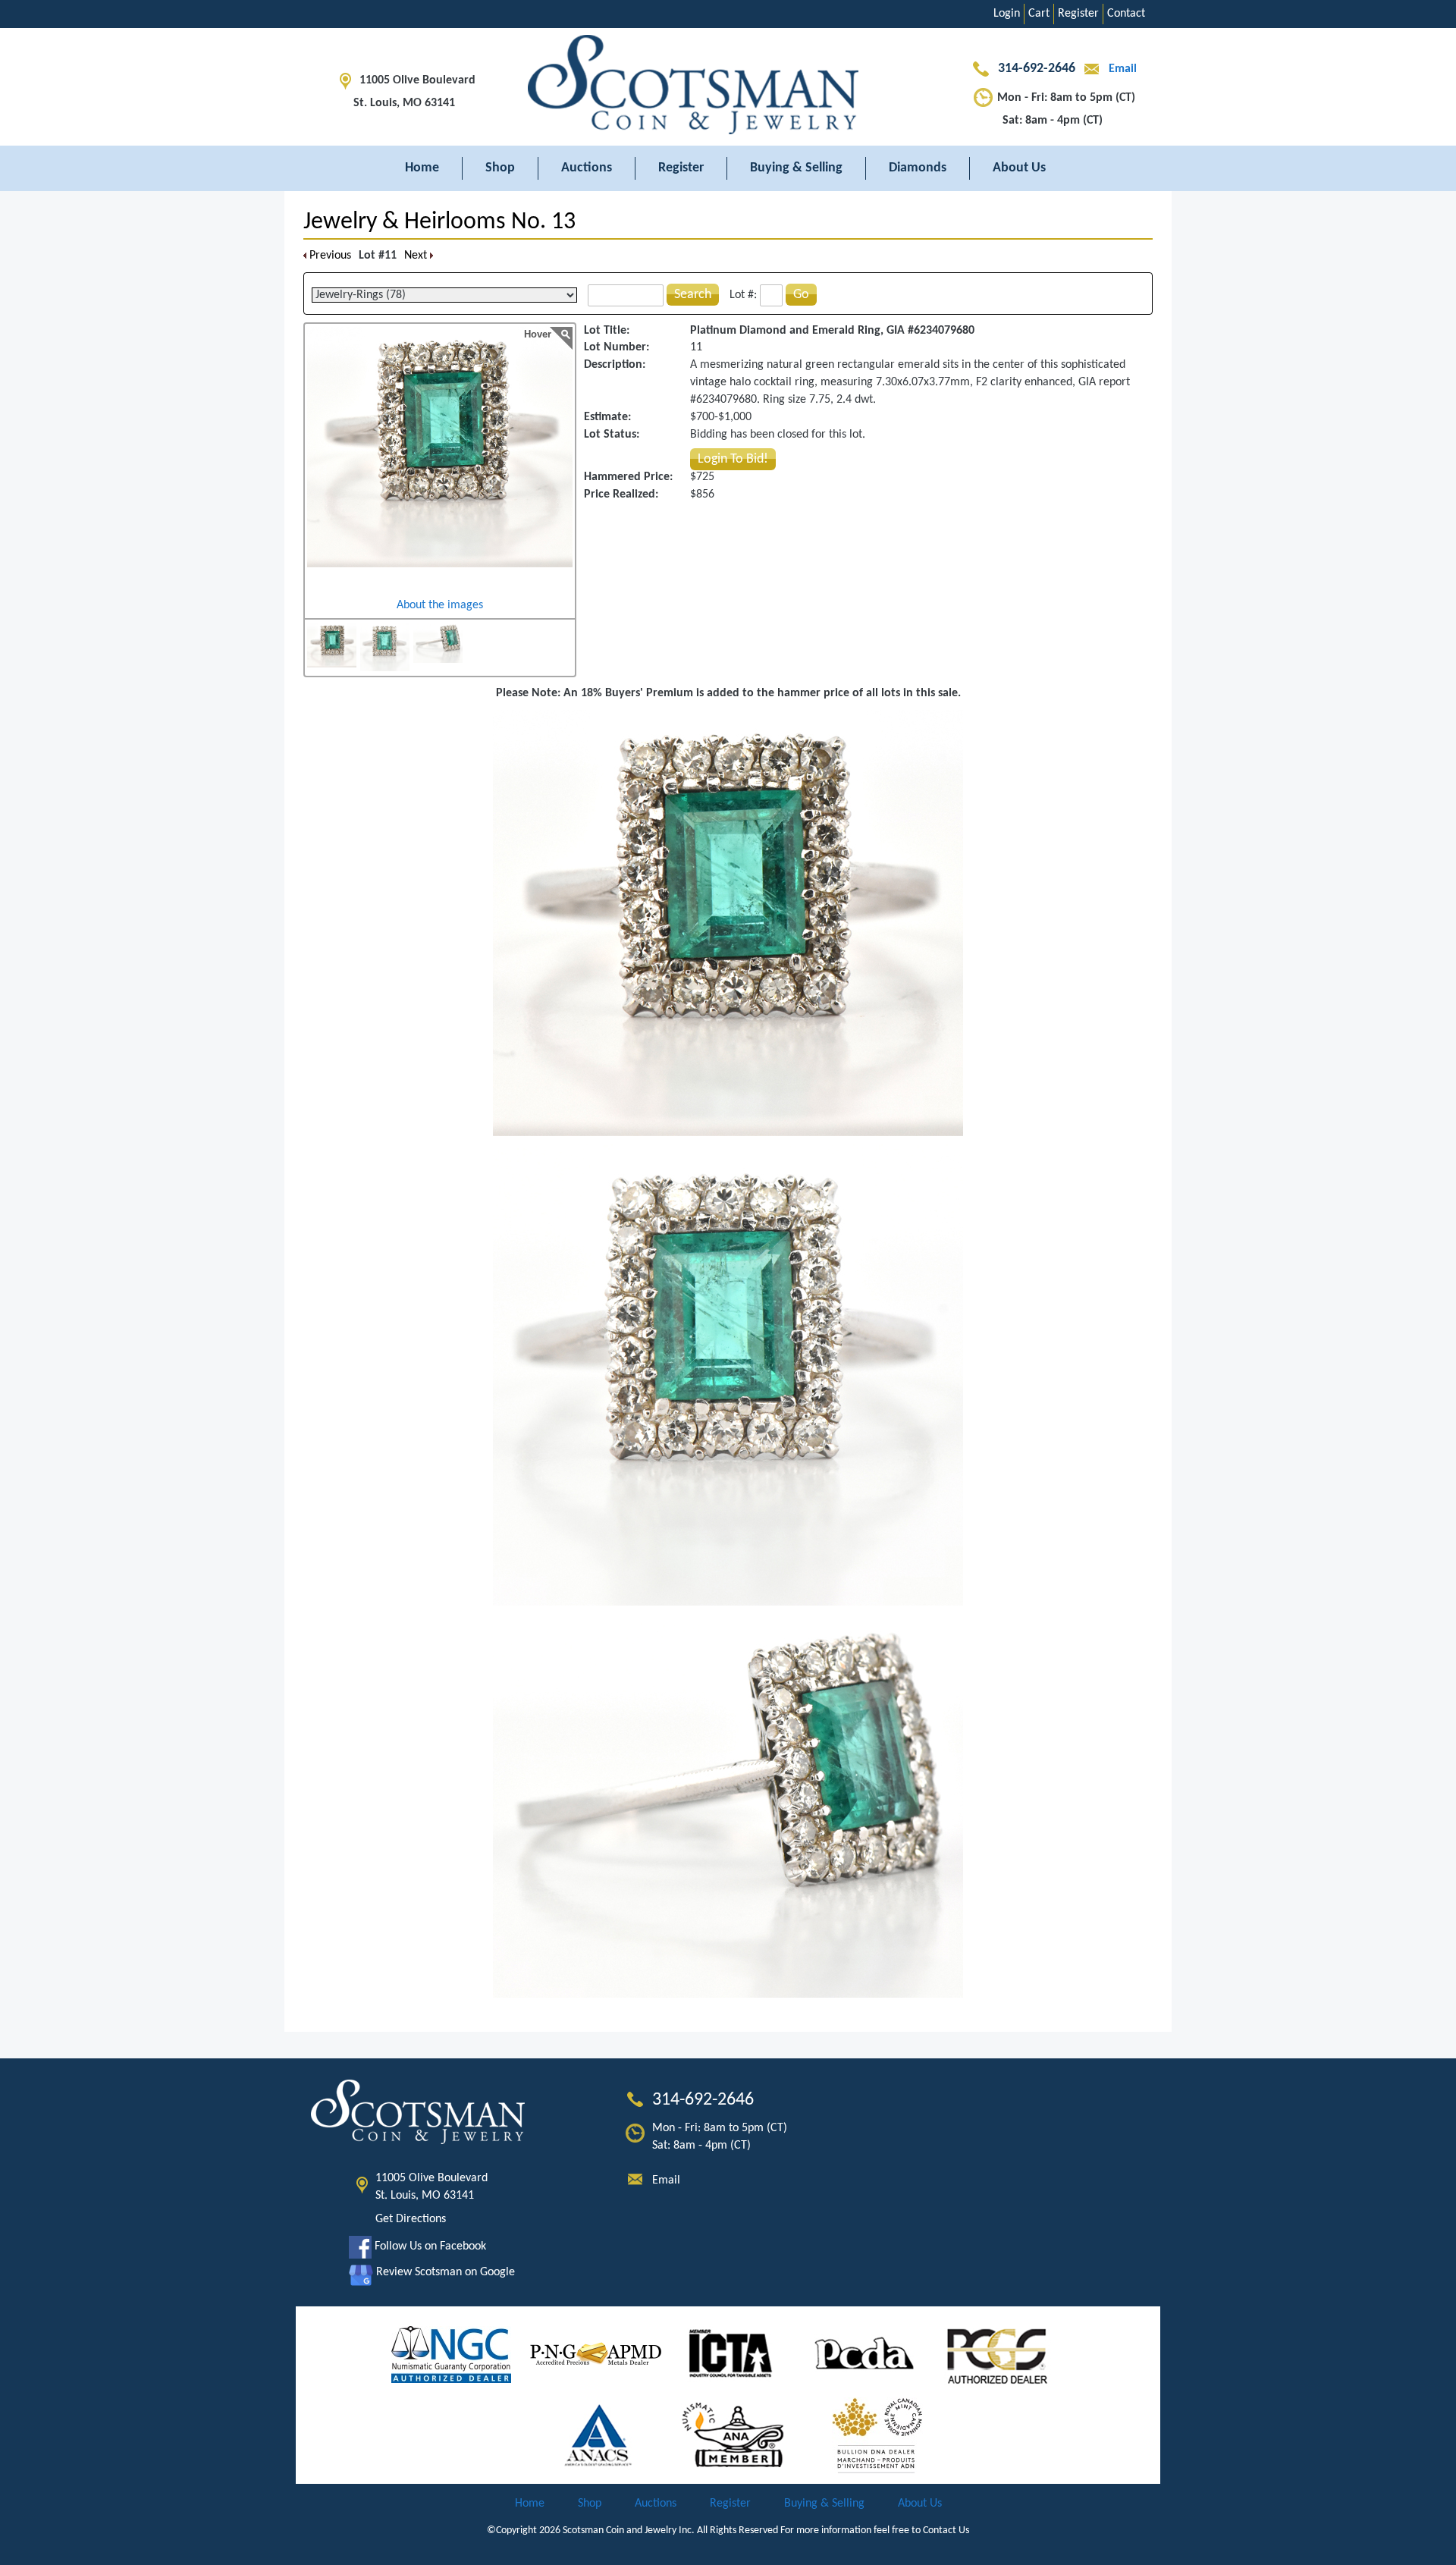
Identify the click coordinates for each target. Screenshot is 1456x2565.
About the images (440, 605)
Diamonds (918, 168)
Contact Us (946, 2530)
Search (693, 295)
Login (1007, 14)
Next (417, 256)
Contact (1126, 14)
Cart (1039, 14)
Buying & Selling (796, 168)
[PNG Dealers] (596, 2354)
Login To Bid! (733, 459)
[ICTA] (731, 2354)
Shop (500, 168)
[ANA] (733, 2435)
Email (1121, 69)
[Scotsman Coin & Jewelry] (728, 87)
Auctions (587, 168)
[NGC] (451, 2354)
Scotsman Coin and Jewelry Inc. (629, 2530)
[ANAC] (599, 2435)
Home (422, 168)
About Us (1019, 168)
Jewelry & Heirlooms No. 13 (439, 222)
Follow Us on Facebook (429, 2246)
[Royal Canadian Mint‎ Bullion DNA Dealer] (877, 2435)
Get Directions (411, 2219)
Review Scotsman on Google (444, 2272)
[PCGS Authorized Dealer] (999, 2354)
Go (801, 295)
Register (1078, 14)
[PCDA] (865, 2354)
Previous (329, 256)
